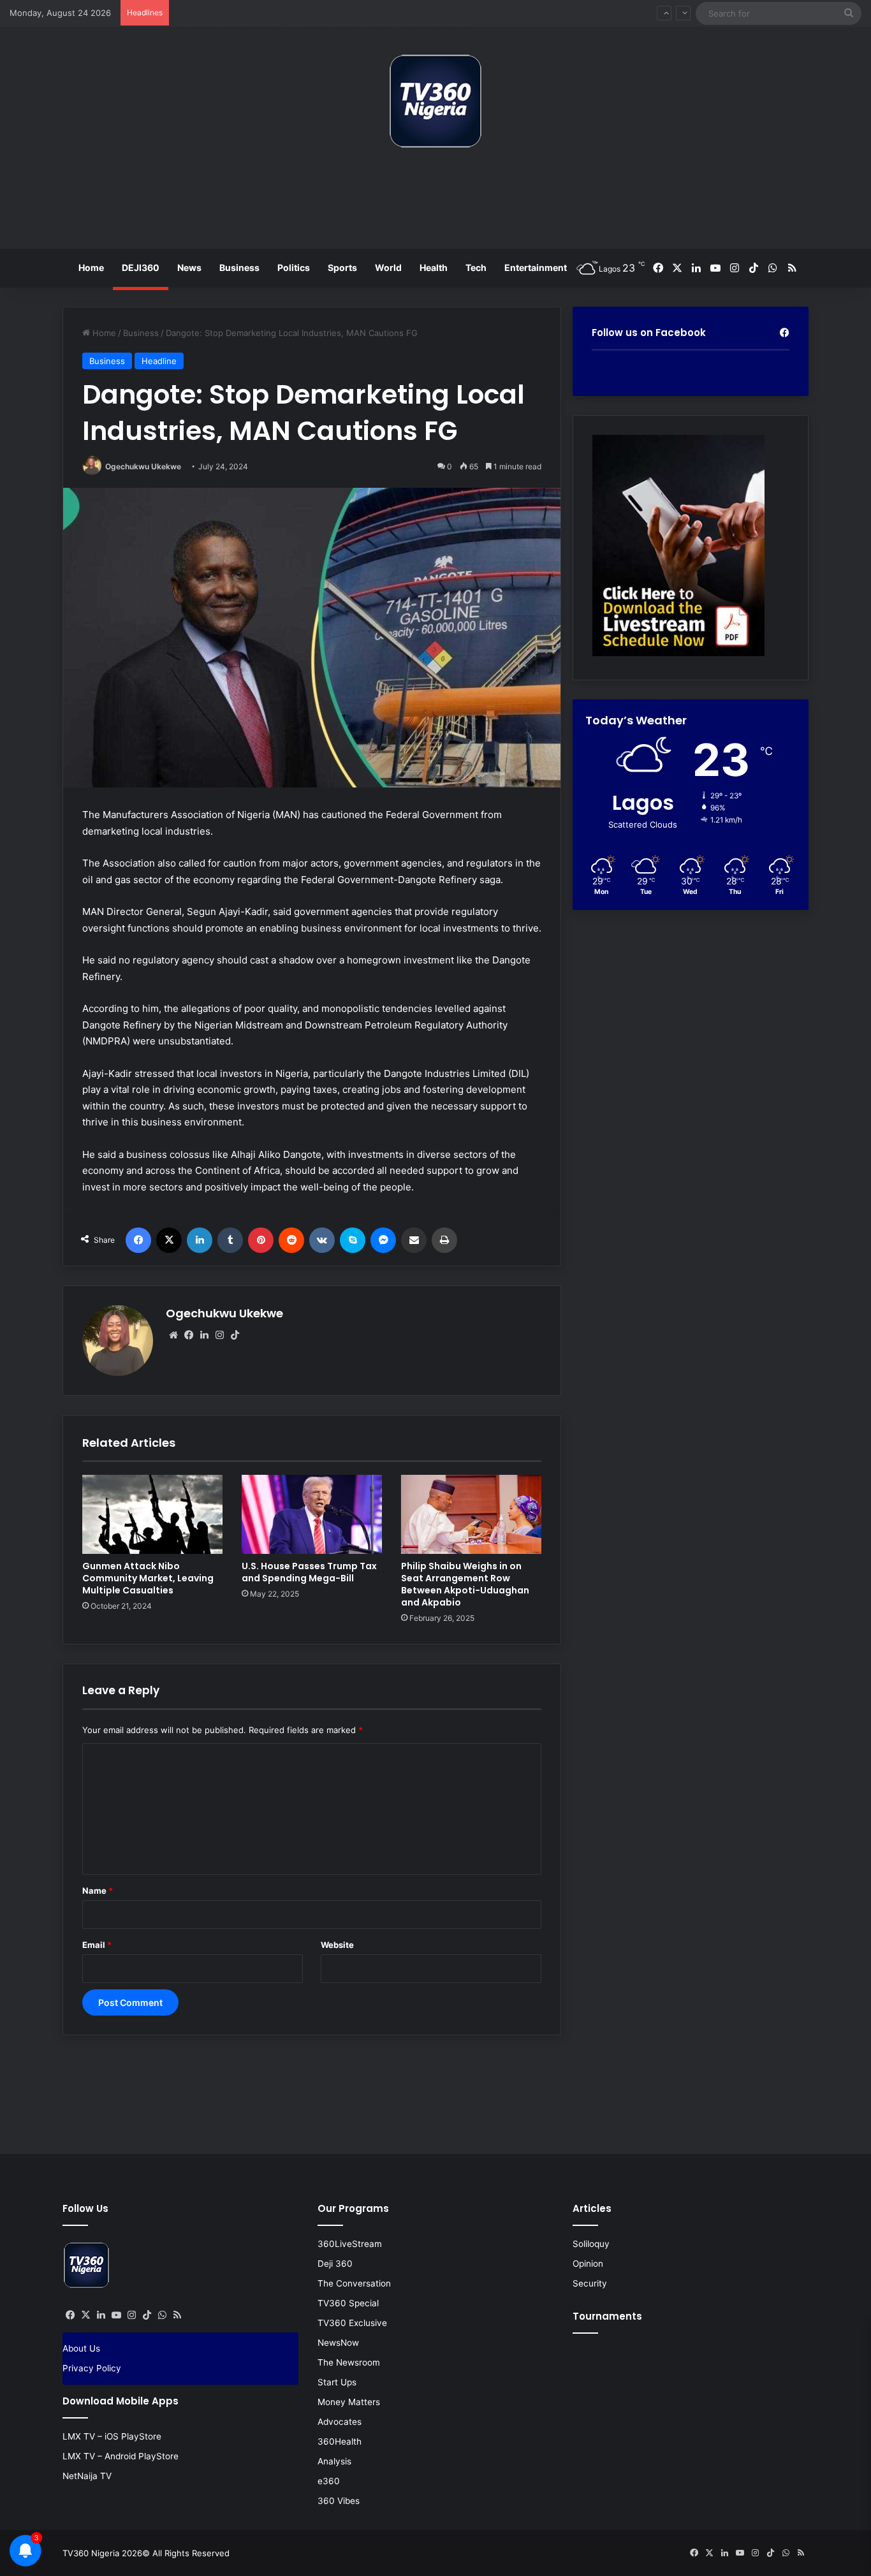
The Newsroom (349, 2362)
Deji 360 (335, 2264)
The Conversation (354, 2283)
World (388, 267)
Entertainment (536, 267)
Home (91, 267)
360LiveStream (350, 2244)
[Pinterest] (261, 1240)
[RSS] (177, 2315)
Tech (476, 267)
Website (337, 1945)
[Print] (444, 1240)
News (189, 267)
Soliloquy (591, 2244)
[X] (169, 1240)
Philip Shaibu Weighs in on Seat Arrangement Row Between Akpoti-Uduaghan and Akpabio (465, 1584)
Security (590, 2283)
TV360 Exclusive (352, 2323)
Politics (294, 267)
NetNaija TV (87, 2476)
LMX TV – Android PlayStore (121, 2456)
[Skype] (353, 1240)
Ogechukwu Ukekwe (143, 466)
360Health (340, 2441)
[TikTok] (235, 1335)
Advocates (340, 2422)
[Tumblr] (230, 1240)
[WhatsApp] (162, 2315)
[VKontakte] (322, 1240)
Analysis (334, 2461)
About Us (81, 2348)
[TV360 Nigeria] (435, 101)
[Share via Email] (414, 1240)
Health (434, 267)
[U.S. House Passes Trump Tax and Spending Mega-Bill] (312, 1514)
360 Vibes (339, 2501)
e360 (329, 2481)
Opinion (588, 2264)
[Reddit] (291, 1240)
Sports (342, 267)
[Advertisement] (435, 203)
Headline (159, 361)
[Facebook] (138, 1240)
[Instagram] (219, 1335)
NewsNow (338, 2343)
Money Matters (349, 2402)
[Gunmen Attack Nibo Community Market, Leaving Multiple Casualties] (152, 1514)
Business (239, 267)
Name (98, 1891)
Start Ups (337, 2382)
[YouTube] (116, 2315)
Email (97, 1945)
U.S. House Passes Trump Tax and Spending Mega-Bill (309, 1572)
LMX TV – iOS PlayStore (112, 2436)
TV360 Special (348, 2303)
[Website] (173, 1335)
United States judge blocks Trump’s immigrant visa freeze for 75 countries (323, 13)
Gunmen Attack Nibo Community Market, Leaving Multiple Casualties (148, 1578)
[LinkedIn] (200, 1240)
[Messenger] (383, 1240)
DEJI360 (141, 267)
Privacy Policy (92, 2368)
